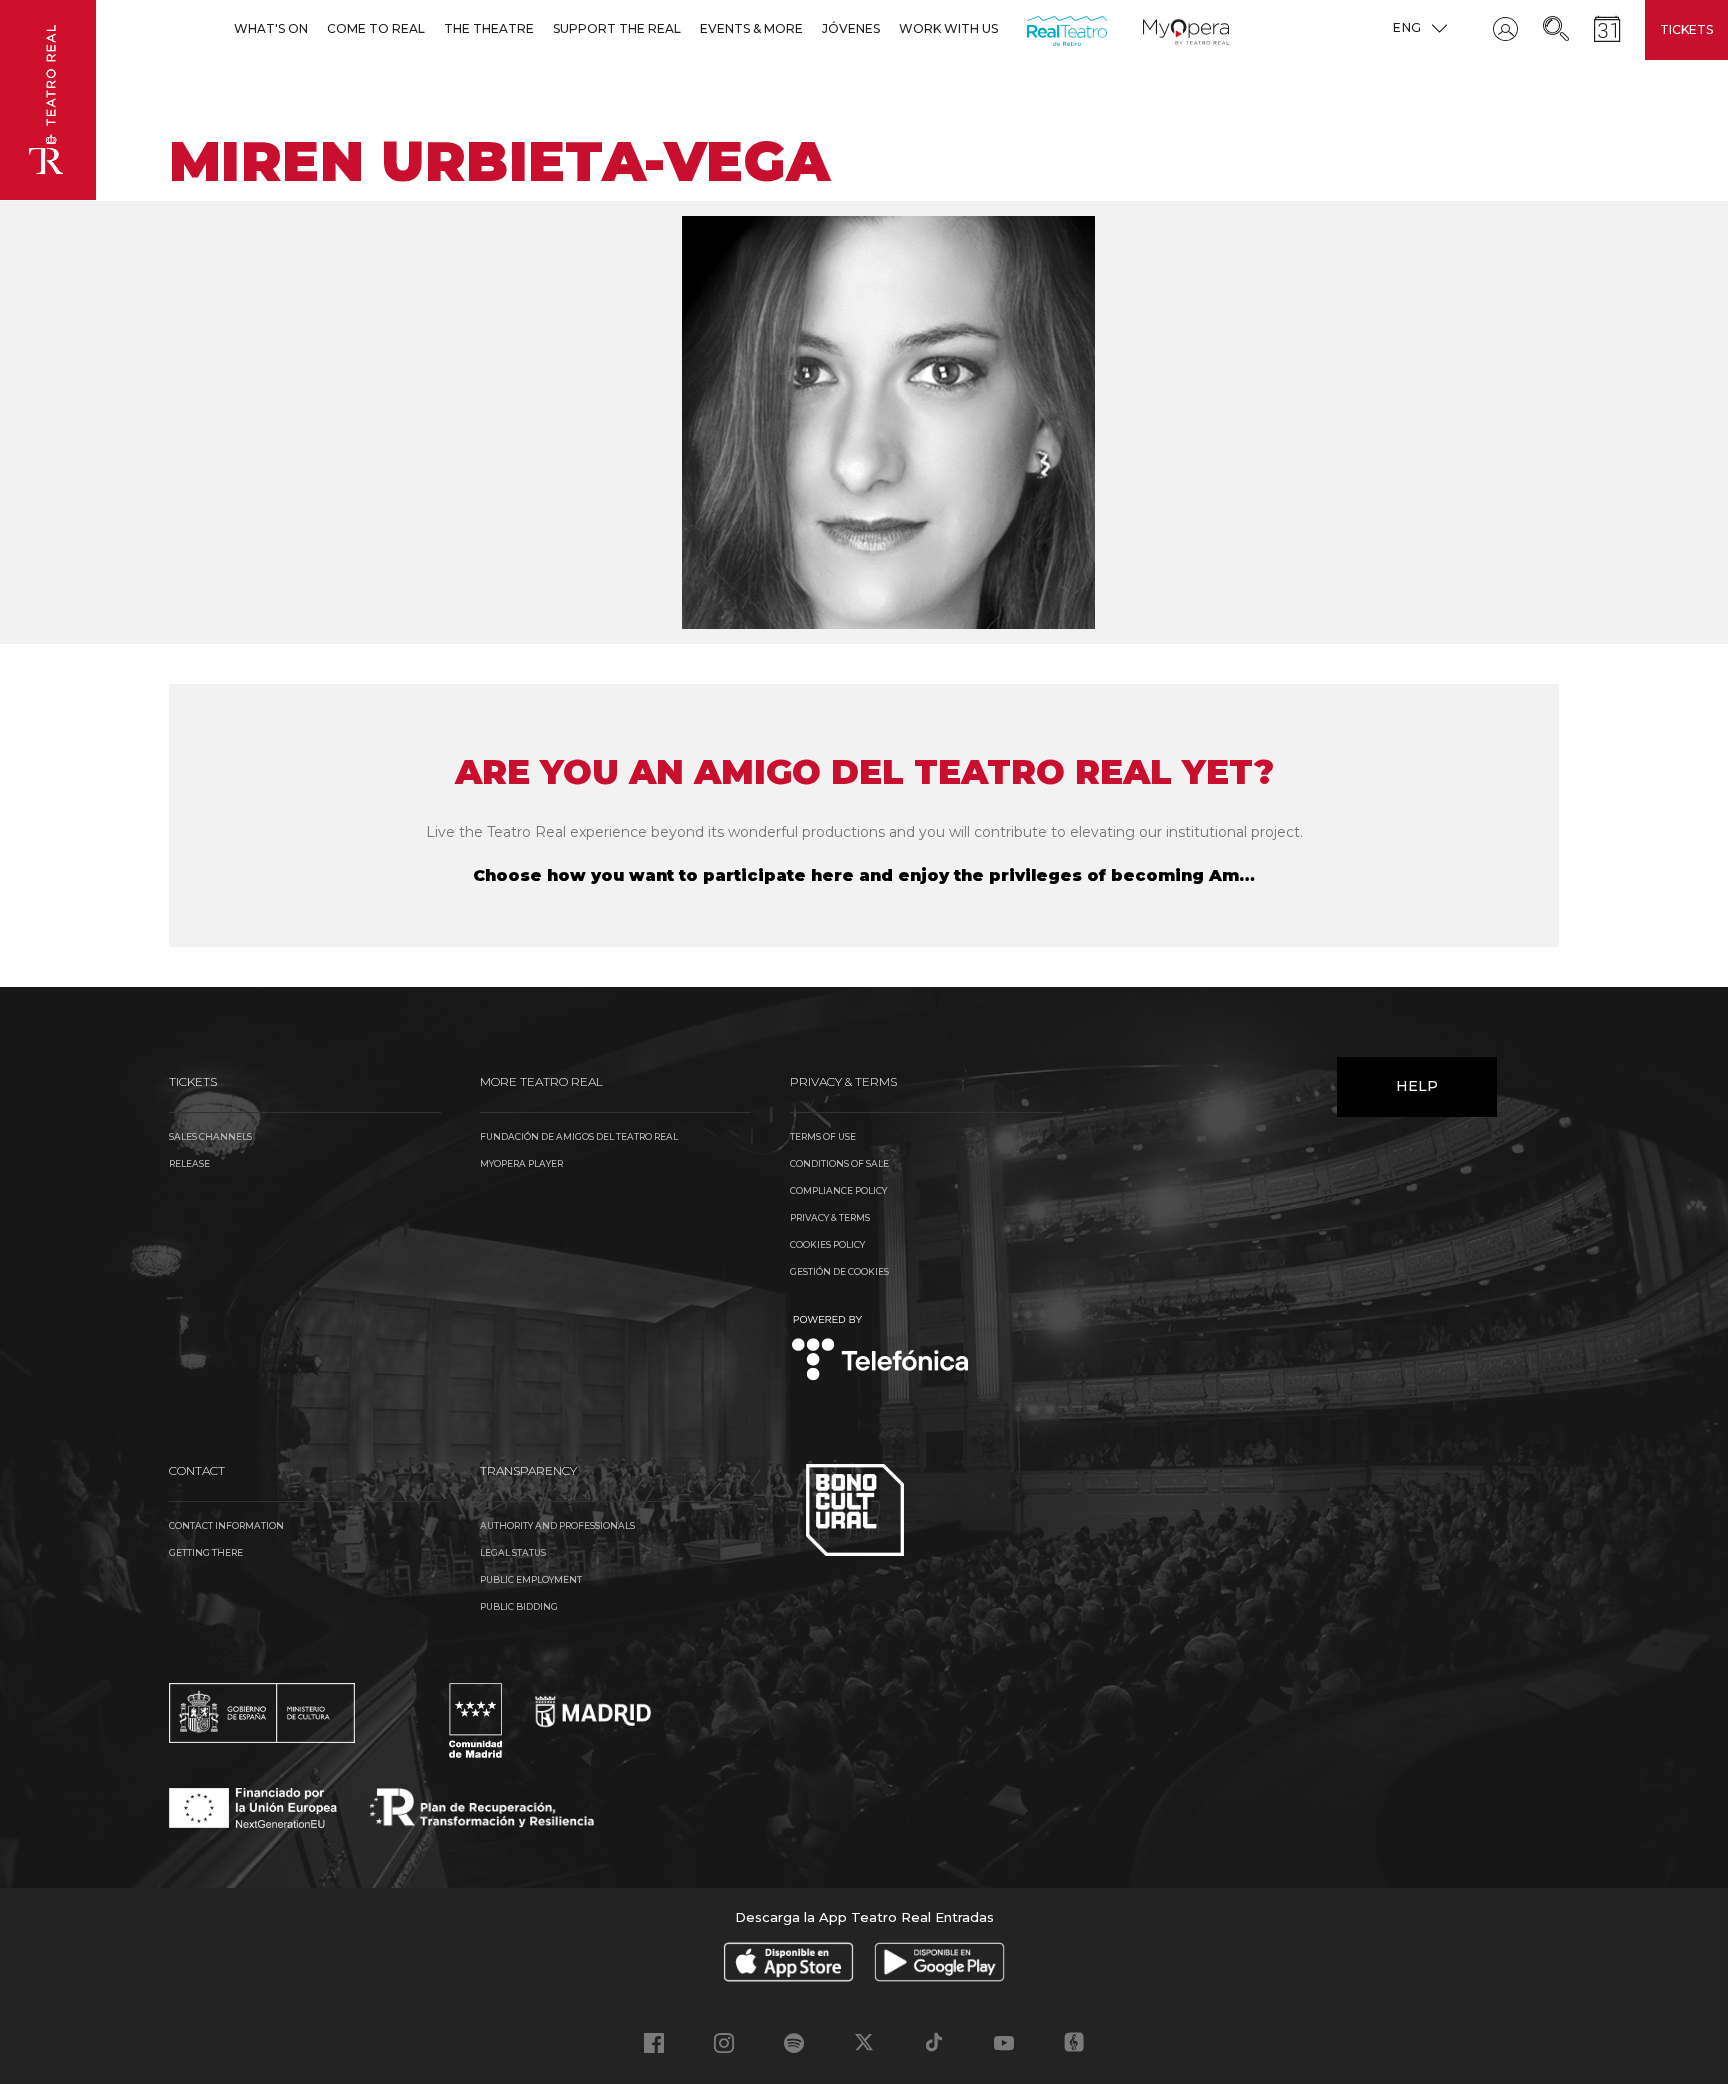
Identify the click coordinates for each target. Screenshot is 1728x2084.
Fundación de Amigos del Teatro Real (579, 1136)
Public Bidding (519, 1606)
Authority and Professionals (557, 1525)
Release (189, 1163)
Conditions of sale (839, 1163)
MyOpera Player (521, 1163)
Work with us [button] (948, 28)
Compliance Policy (838, 1190)
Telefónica (880, 1349)
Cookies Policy (827, 1244)
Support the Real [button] (617, 28)
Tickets (1686, 29)
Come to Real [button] (376, 28)
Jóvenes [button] (851, 28)
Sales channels (210, 1136)
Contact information (226, 1525)
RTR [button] (1030, 28)
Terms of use (823, 1136)
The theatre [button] (489, 28)
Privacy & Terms (830, 1217)
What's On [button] (271, 28)
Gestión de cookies (839, 1271)
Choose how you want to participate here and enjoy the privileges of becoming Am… (864, 875)
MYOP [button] (1155, 28)
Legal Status (513, 1552)
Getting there (206, 1552)
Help (1417, 1086)
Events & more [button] (751, 28)
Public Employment (531, 1579)
